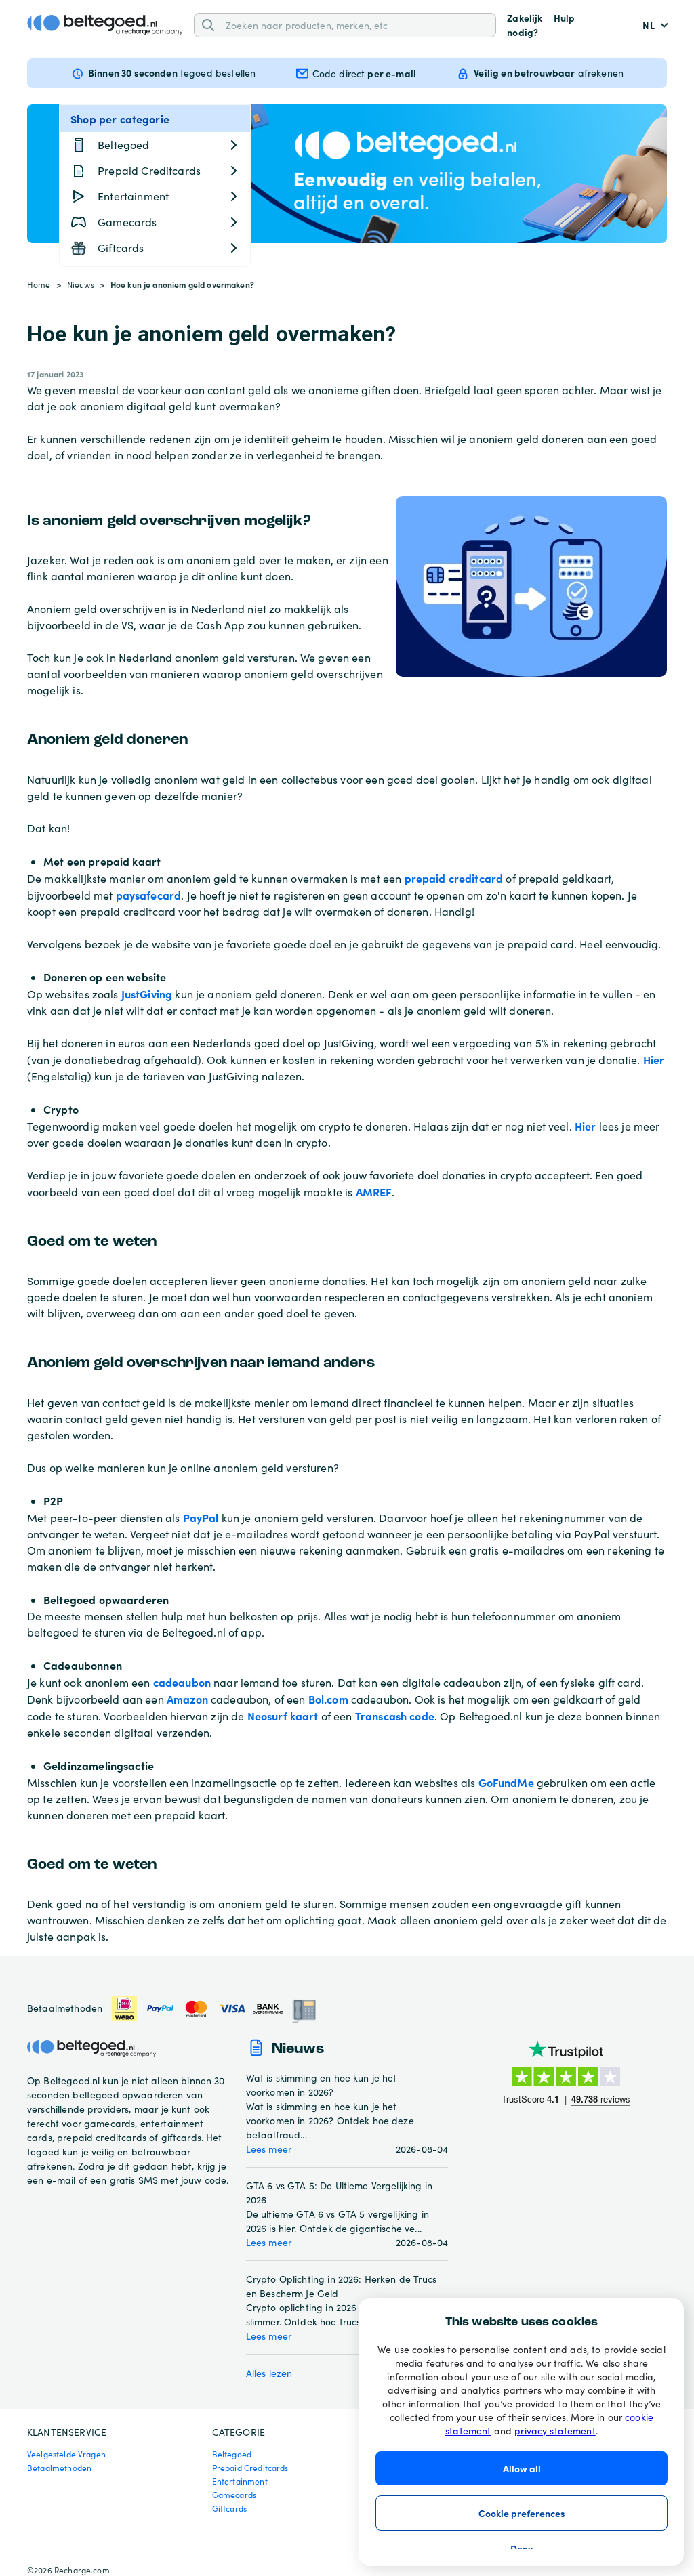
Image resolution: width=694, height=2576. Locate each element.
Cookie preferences (522, 2513)
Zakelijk (525, 18)
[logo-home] (105, 25)
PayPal (201, 1517)
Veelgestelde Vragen (66, 2454)
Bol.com (328, 1699)
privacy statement (555, 2431)
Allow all (522, 2468)
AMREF (374, 1191)
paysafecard (149, 895)
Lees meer (269, 2149)
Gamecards (234, 2495)
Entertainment (240, 2481)
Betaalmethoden (59, 2468)
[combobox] (356, 25)
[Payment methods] (214, 2009)
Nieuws (81, 284)
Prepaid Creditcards (250, 2468)
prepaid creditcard (454, 878)
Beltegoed (232, 2454)
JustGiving (147, 994)
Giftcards (229, 2508)
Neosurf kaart (283, 1716)
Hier (654, 1059)
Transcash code (395, 1716)
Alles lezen (269, 2373)
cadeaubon (182, 1682)
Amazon (187, 1699)
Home (39, 284)
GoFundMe (506, 1782)
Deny (522, 2548)
